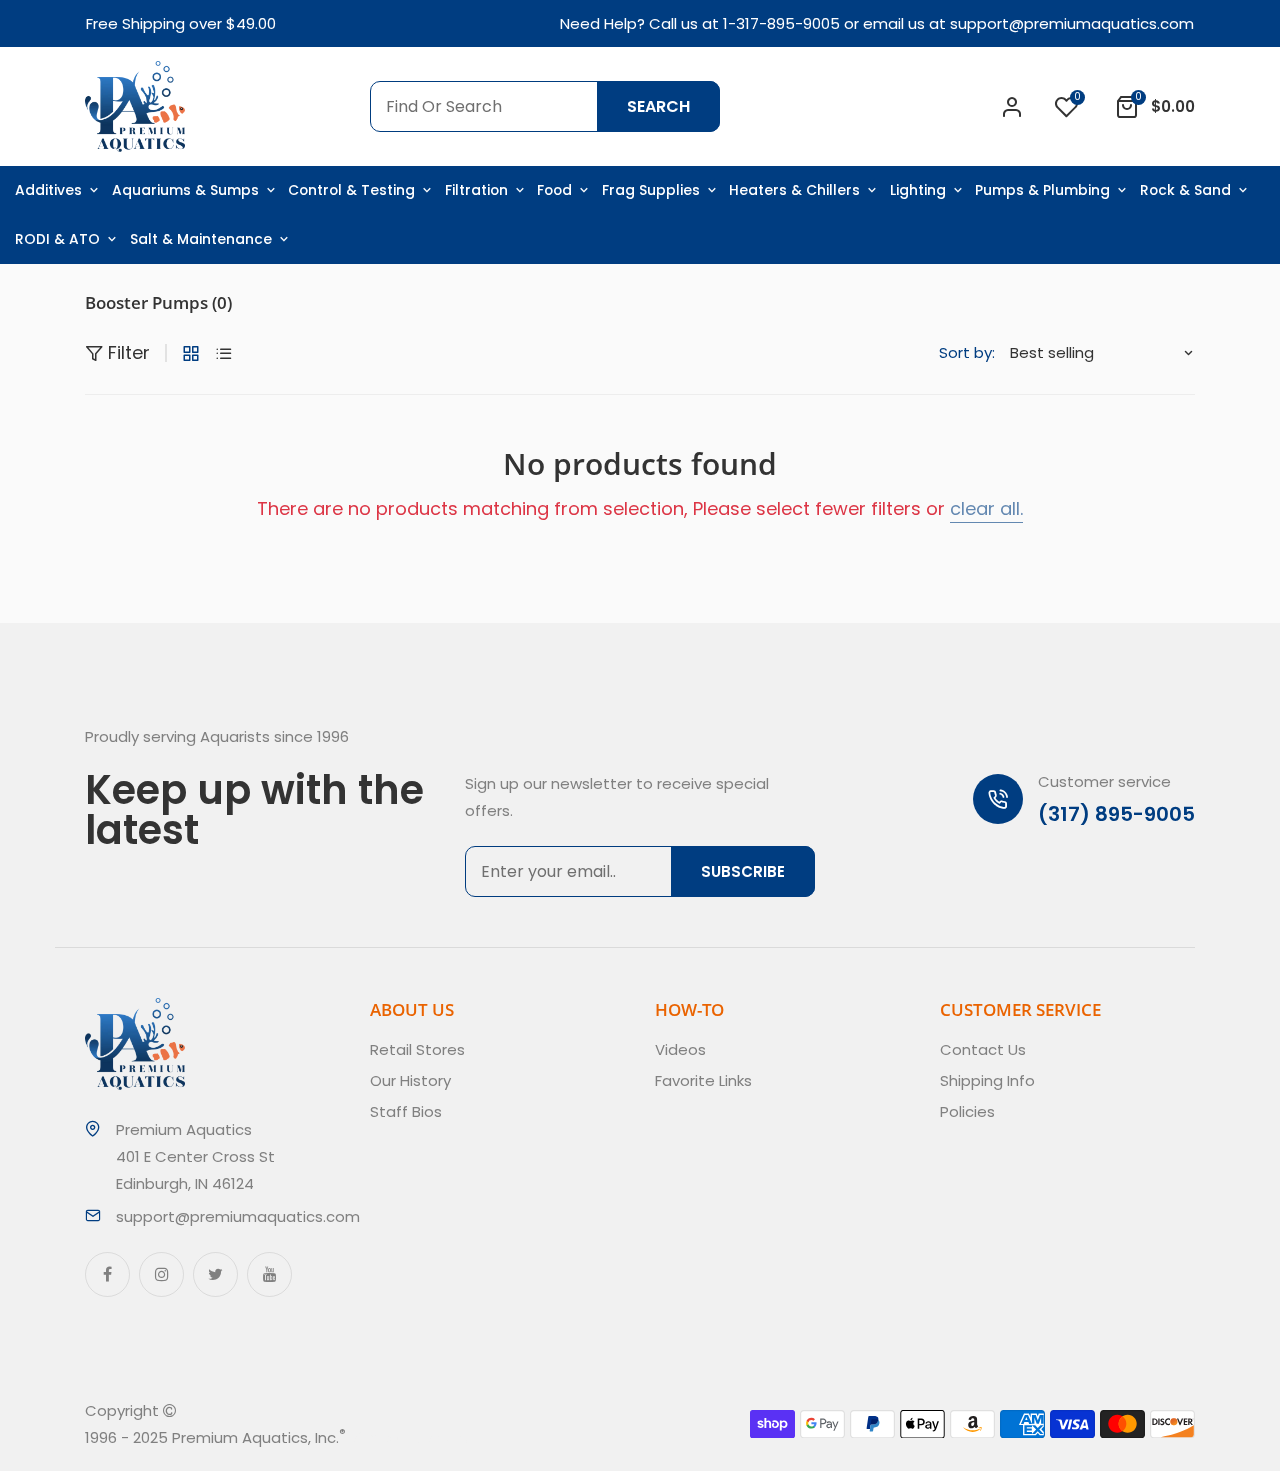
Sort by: (967, 352)
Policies (967, 1111)
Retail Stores (417, 1049)
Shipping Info (987, 1080)
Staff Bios (406, 1111)
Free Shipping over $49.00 (181, 23)
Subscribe (743, 871)
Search (658, 106)
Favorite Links (703, 1080)
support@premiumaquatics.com (1072, 23)
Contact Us (983, 1049)
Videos (680, 1049)
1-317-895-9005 (781, 23)
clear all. (986, 508)
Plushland (439, 1437)
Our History (410, 1080)
